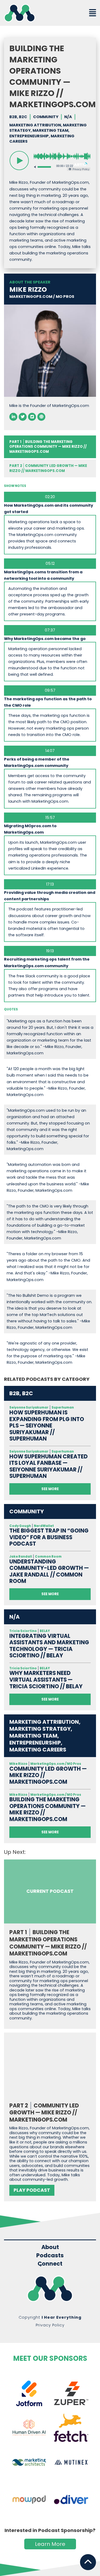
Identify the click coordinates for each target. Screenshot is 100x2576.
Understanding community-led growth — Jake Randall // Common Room (49, 1571)
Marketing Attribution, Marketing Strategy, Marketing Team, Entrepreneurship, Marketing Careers (48, 133)
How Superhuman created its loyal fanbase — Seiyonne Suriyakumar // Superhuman (49, 1466)
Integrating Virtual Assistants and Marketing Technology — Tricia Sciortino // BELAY (49, 1646)
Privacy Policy (50, 2325)
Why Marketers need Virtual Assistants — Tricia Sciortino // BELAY (46, 1680)
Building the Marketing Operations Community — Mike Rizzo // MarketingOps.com (47, 1809)
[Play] (19, 161)
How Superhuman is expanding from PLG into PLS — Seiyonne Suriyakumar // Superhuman (47, 1426)
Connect (50, 2264)
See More (50, 1489)
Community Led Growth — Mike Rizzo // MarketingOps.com (48, 468)
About (50, 2247)
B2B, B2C (18, 117)
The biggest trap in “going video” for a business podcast (49, 1537)
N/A (68, 117)
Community (46, 117)
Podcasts (50, 2255)
